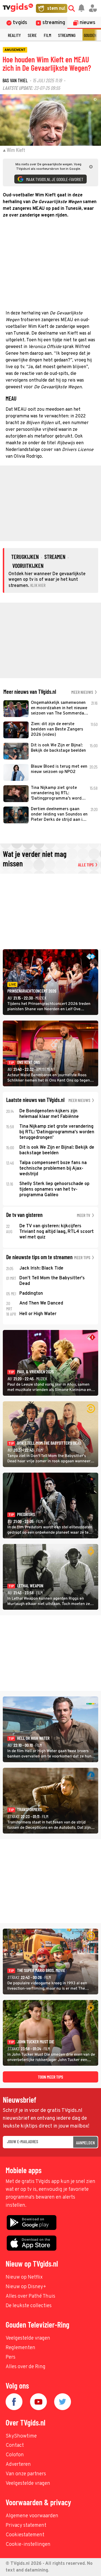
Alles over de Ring (26, 2367)
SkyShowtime (21, 2436)
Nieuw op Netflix (24, 2277)
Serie (32, 35)
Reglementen (20, 2348)
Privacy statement (26, 2526)
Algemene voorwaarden (32, 2516)
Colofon (15, 2455)
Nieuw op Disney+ (26, 2287)
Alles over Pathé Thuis (30, 2296)
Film (47, 35)
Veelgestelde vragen (28, 2338)
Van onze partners (26, 2474)
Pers (11, 2357)
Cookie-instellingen (28, 2545)
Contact (15, 2445)
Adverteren (18, 2465)
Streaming (67, 35)
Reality (14, 35)
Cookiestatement (25, 2535)
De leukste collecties (29, 2306)
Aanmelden (85, 2143)
